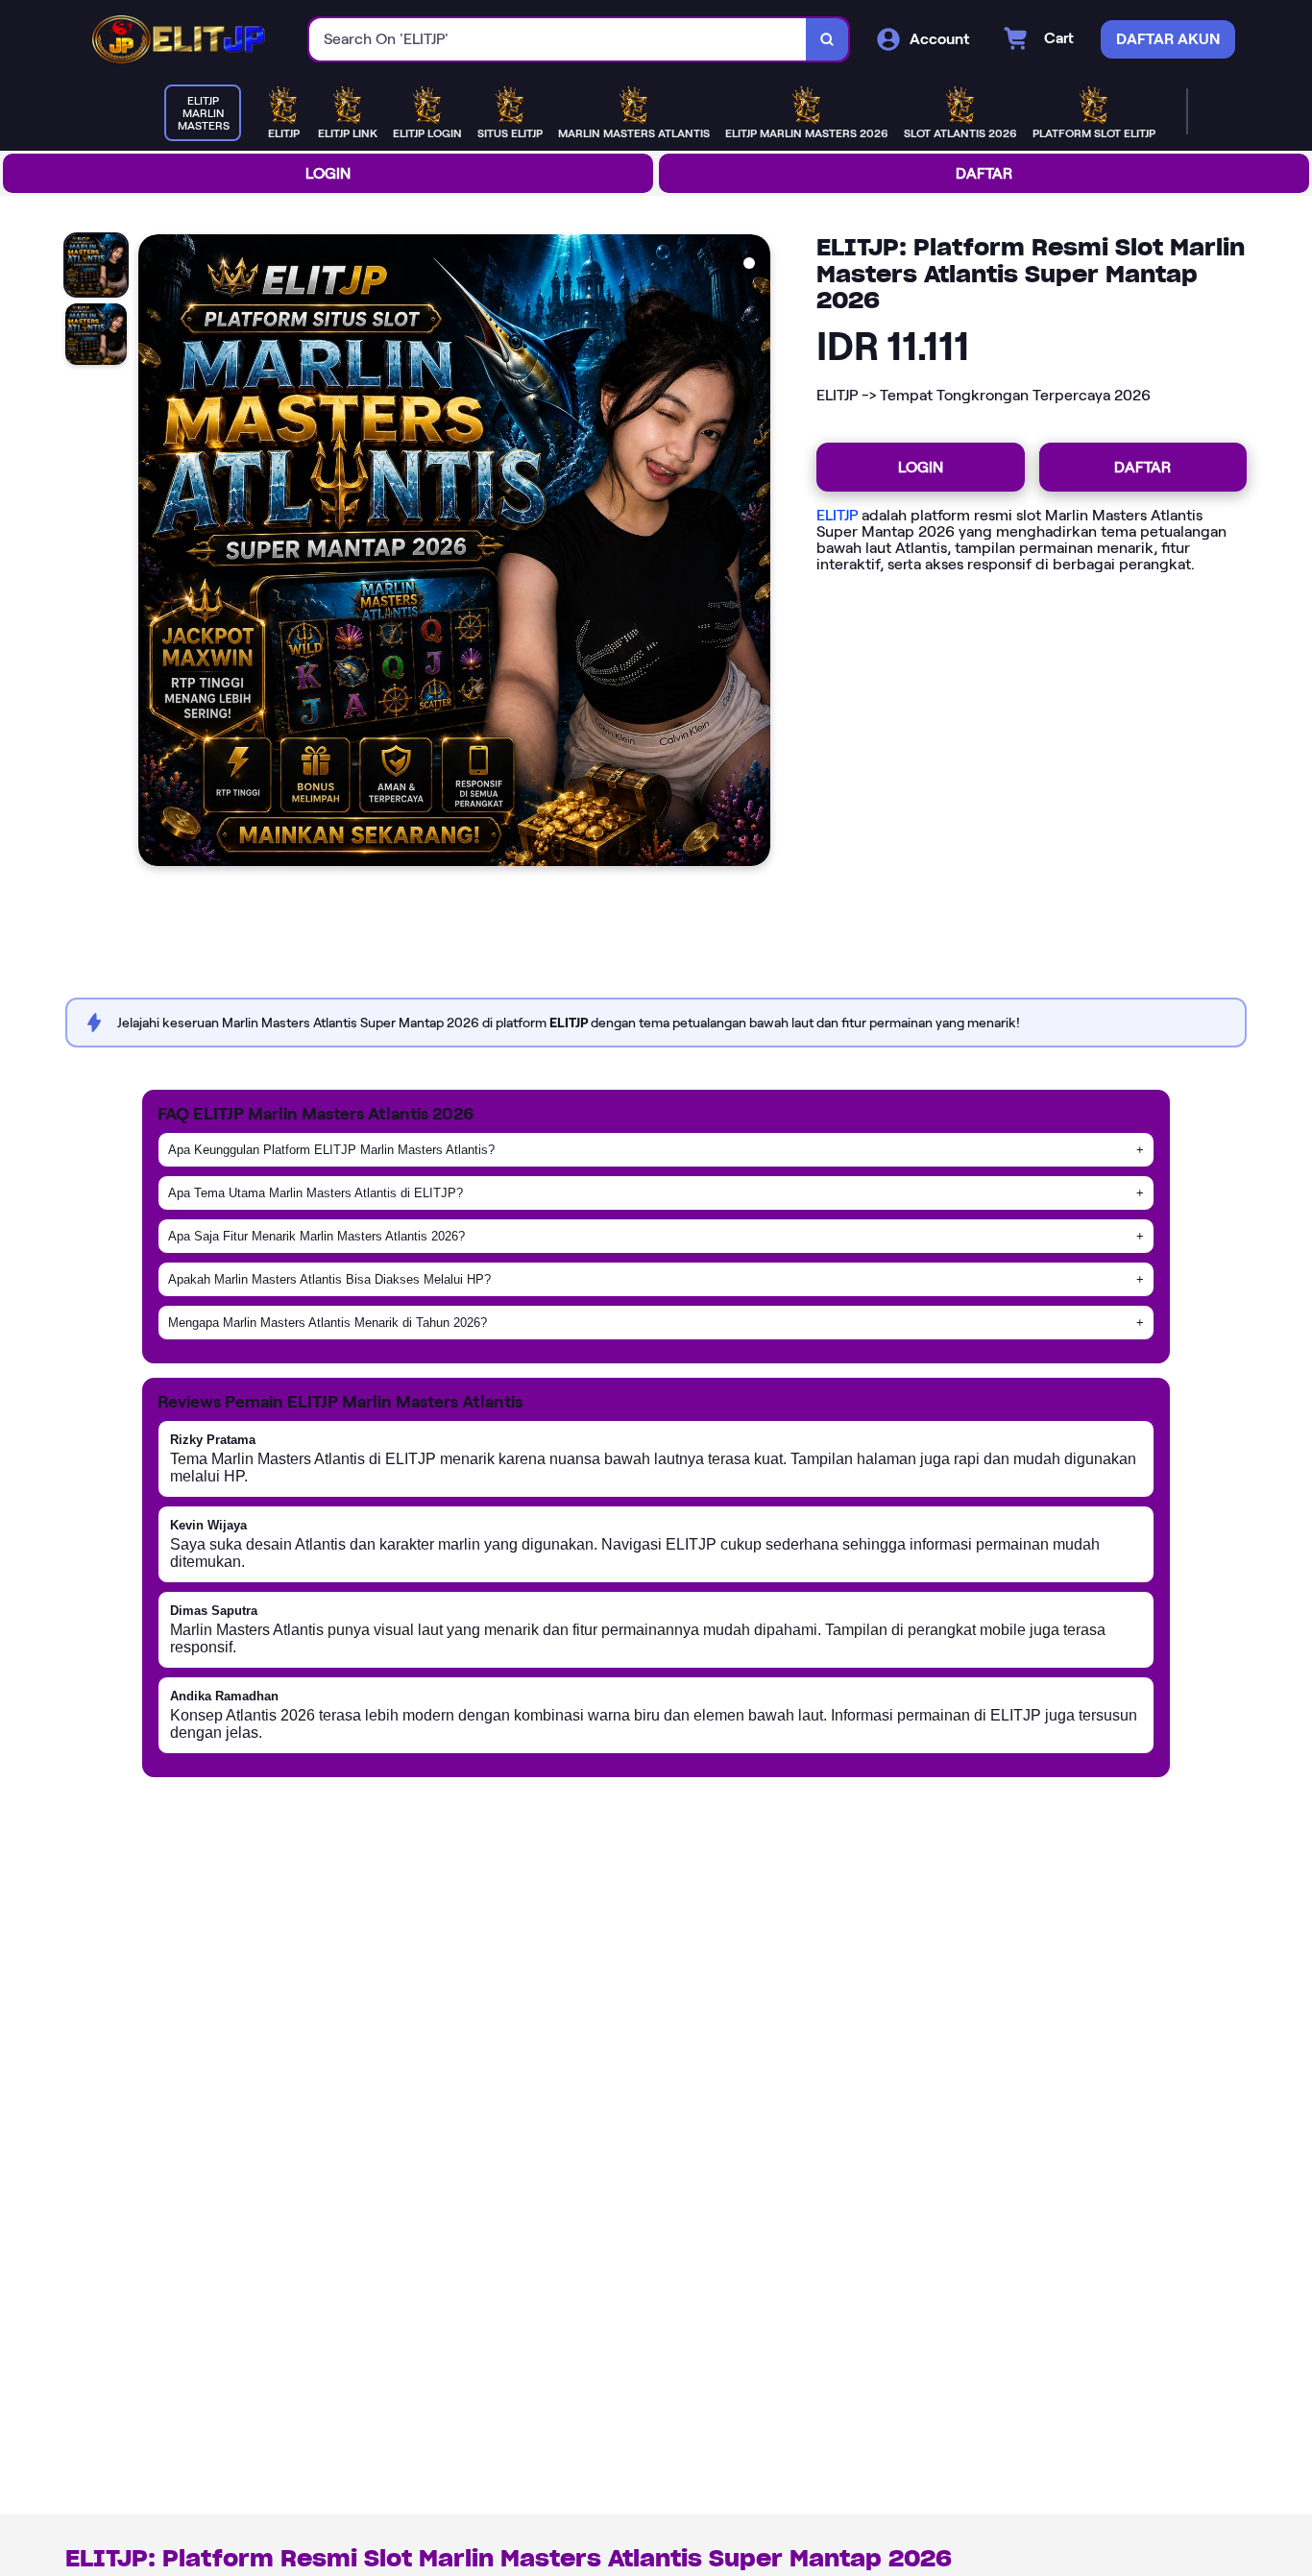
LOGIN (328, 173)
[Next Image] (755, 553)
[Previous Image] (154, 553)
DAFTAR (984, 173)
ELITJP (837, 515)
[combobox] (558, 40)
